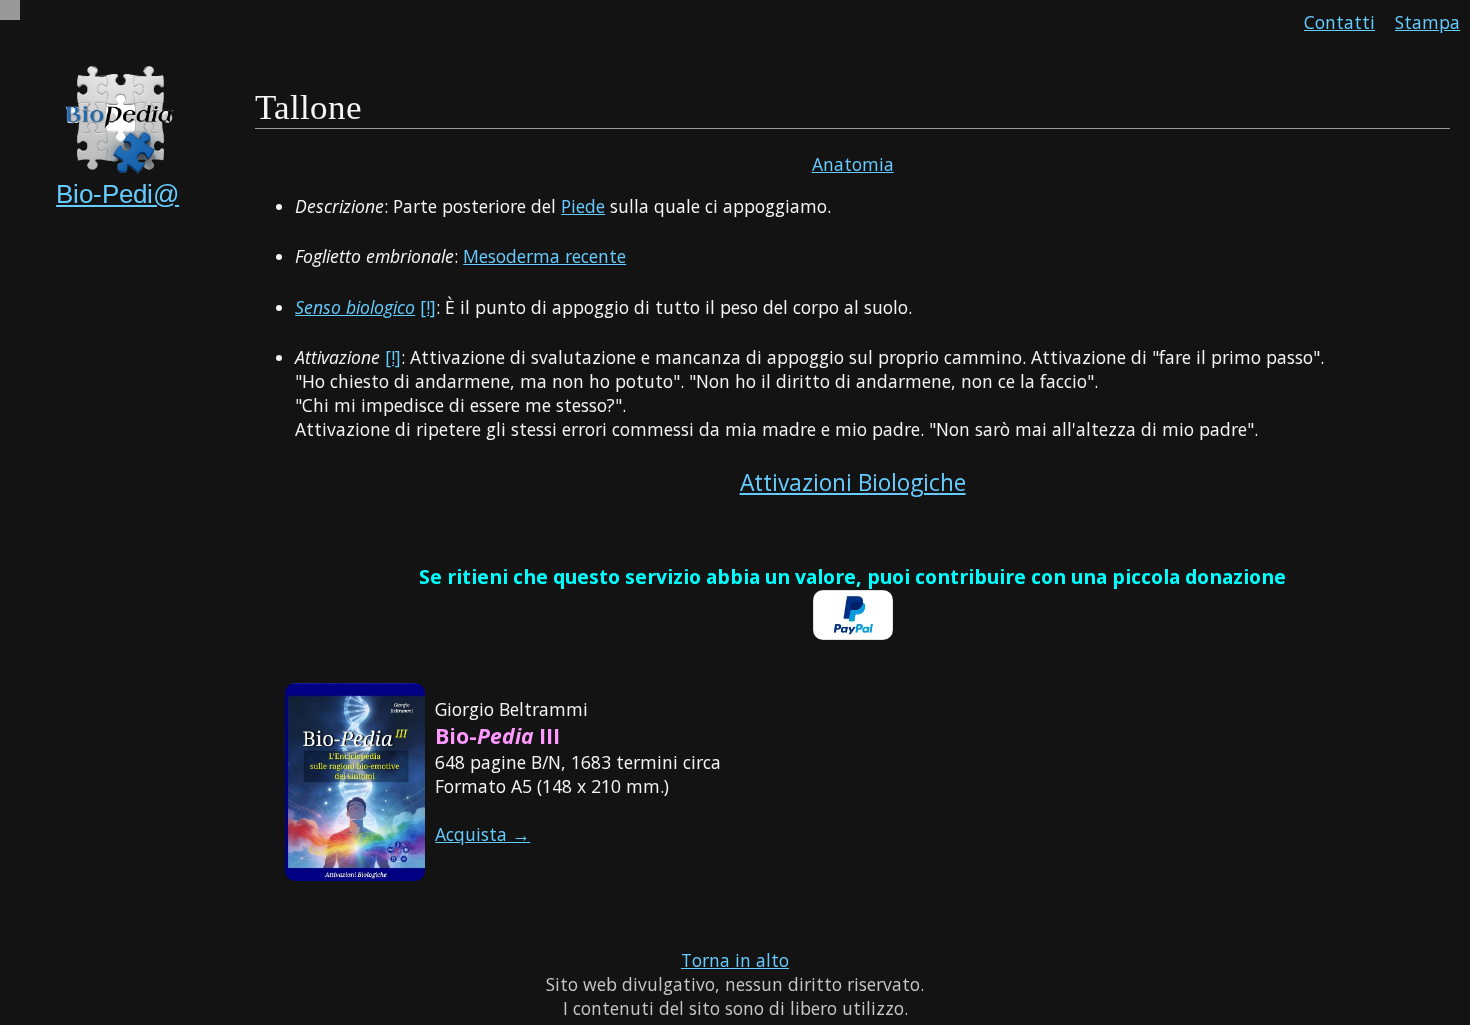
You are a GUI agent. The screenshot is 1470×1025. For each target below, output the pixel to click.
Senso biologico (355, 307)
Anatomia (853, 164)
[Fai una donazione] (853, 633)
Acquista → (482, 834)
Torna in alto (735, 960)
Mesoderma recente (544, 256)
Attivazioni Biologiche (853, 482)
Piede (583, 206)
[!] (428, 307)
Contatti (1339, 22)
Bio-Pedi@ (117, 194)
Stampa (1427, 22)
